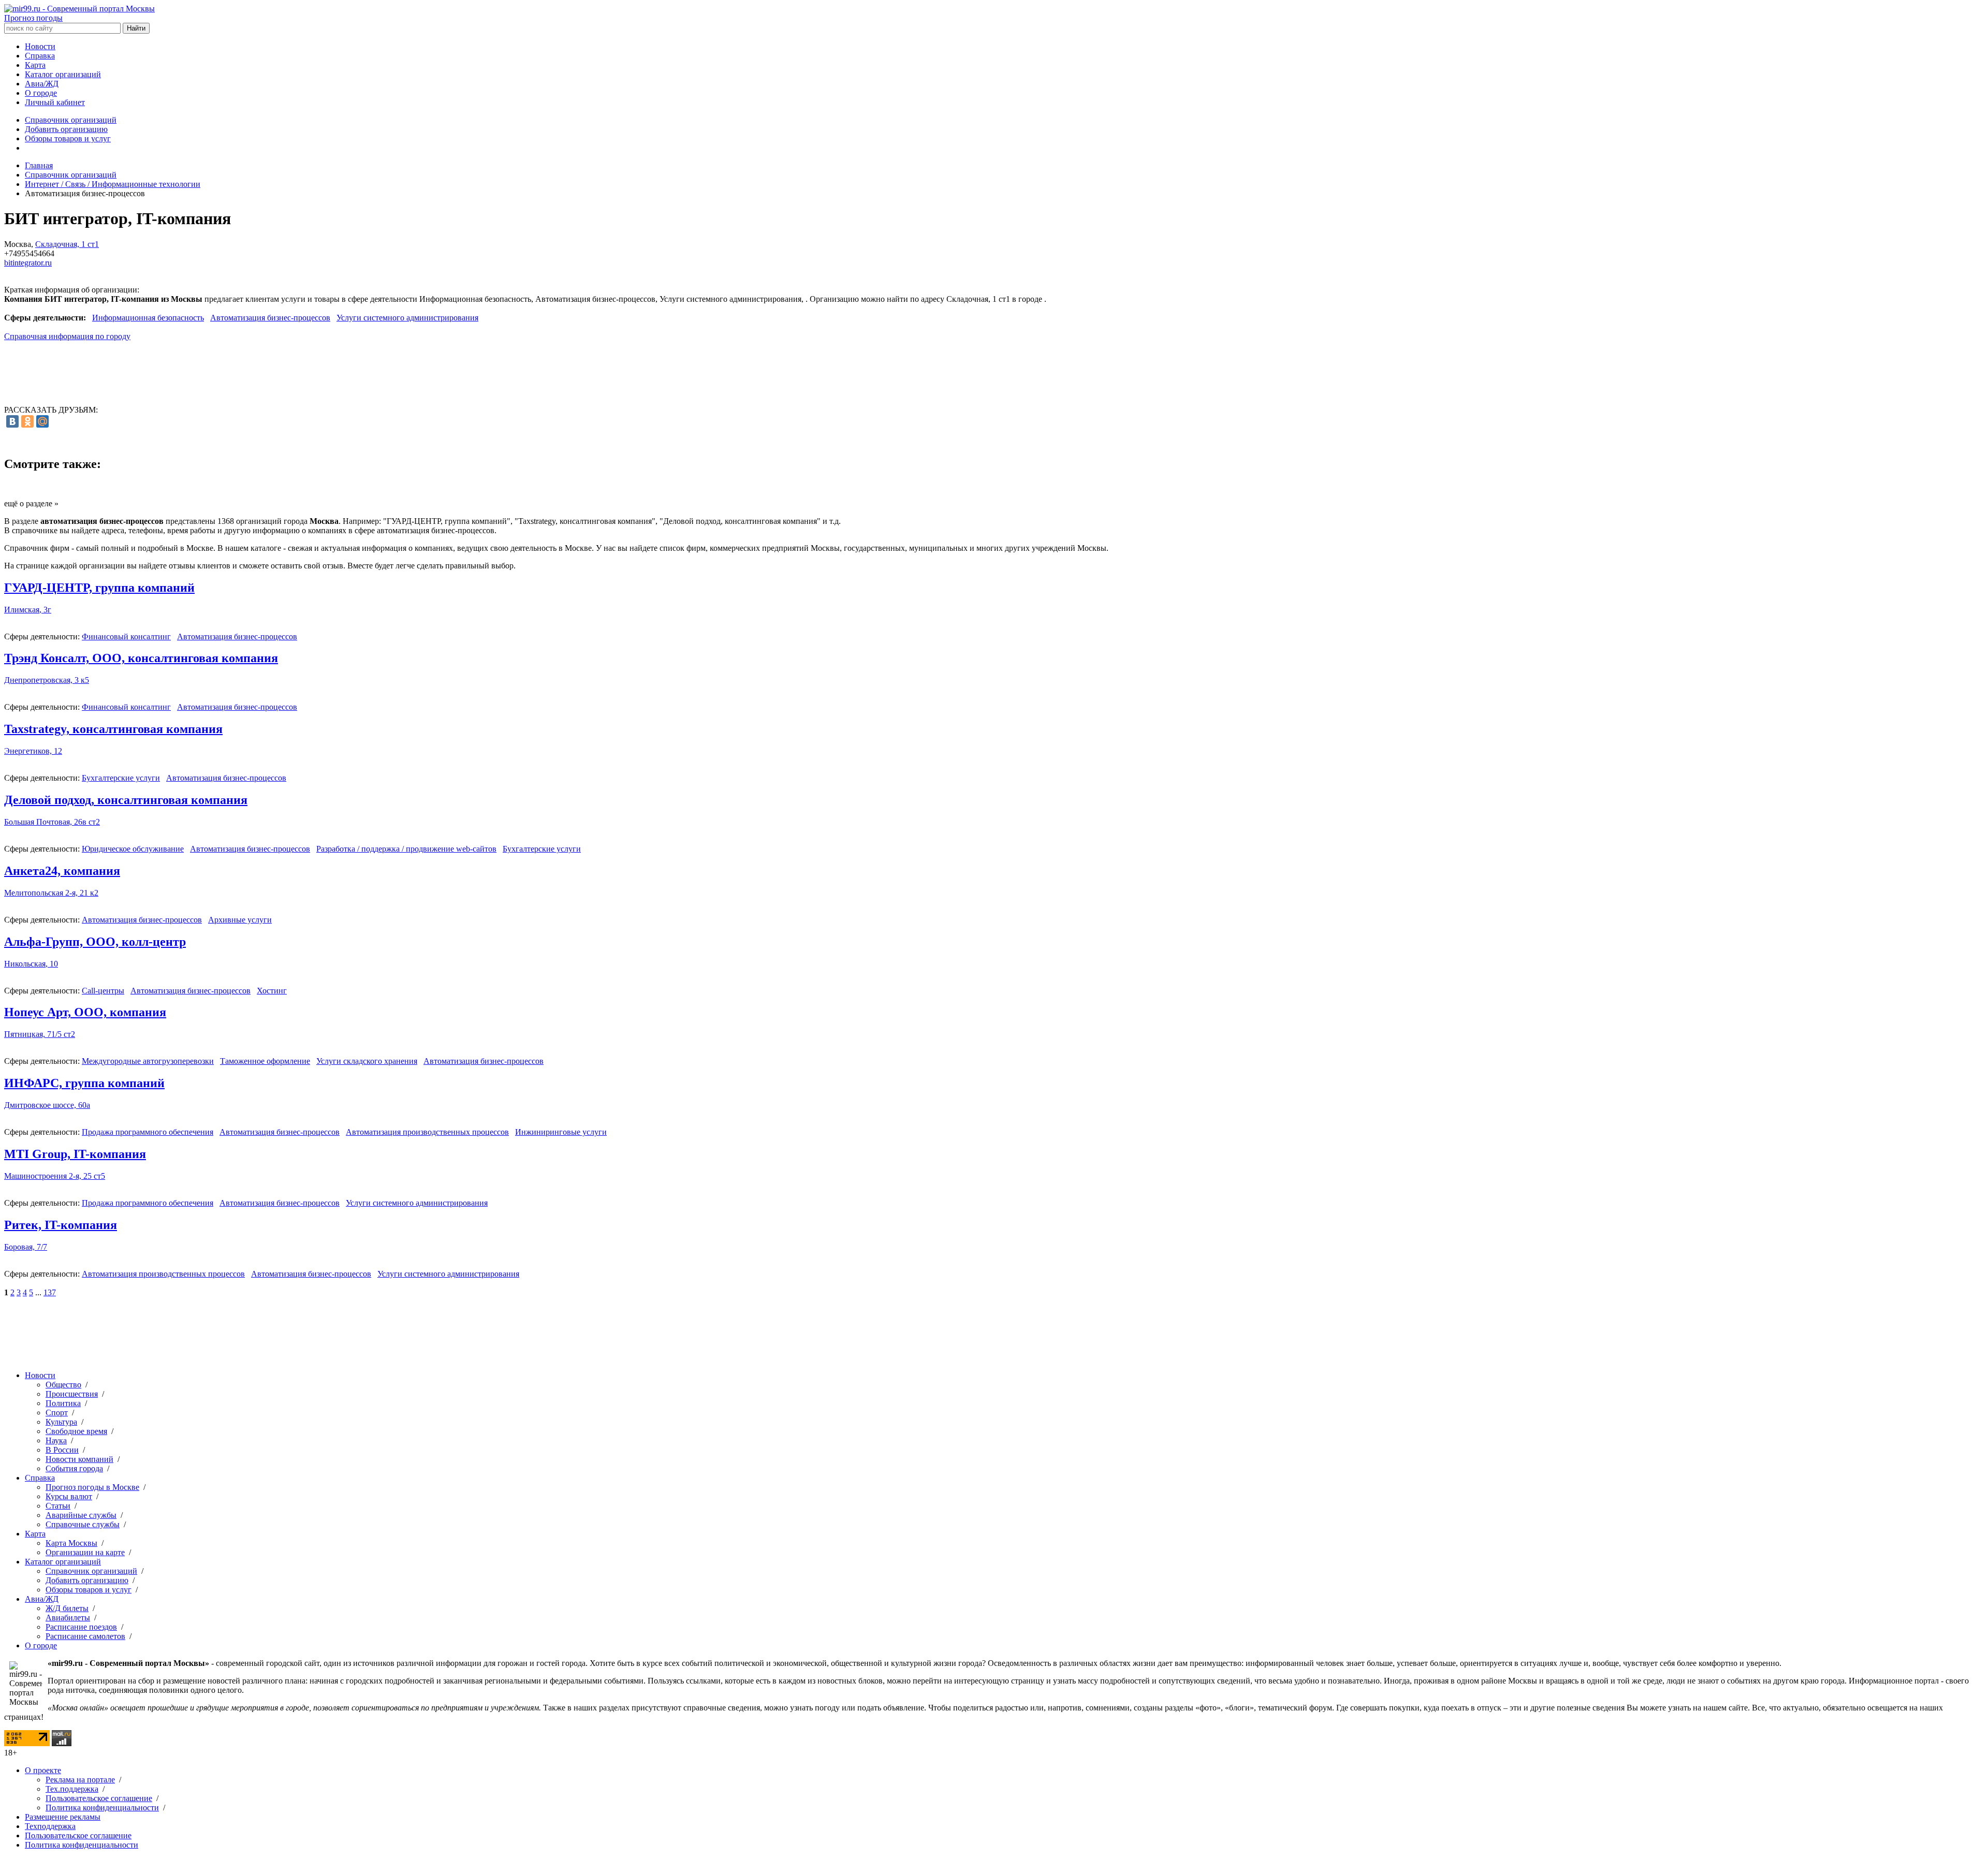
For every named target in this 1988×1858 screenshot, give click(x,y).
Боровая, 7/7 (26, 1247)
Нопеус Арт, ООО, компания (85, 1012)
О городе (41, 93)
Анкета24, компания (62, 871)
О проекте (43, 1770)
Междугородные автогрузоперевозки (148, 1061)
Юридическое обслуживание (133, 849)
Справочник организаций (71, 120)
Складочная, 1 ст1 (67, 244)
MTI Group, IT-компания (75, 1154)
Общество (63, 1385)
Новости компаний (79, 1459)
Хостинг (272, 991)
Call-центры (103, 991)
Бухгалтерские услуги (121, 778)
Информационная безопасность (148, 318)
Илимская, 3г (28, 610)
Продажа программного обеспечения (148, 1132)
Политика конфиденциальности (102, 1808)
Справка (40, 56)
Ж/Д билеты (67, 1608)
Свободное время (76, 1431)
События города (74, 1468)
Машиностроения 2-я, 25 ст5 (55, 1176)
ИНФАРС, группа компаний (84, 1083)
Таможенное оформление (265, 1061)
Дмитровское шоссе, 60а (47, 1105)
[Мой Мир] (42, 421)
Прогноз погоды (33, 18)
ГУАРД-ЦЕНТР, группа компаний (99, 588)
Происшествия (72, 1394)
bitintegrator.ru (28, 263)
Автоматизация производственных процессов (427, 1132)
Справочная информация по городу (67, 336)
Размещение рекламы (63, 1817)
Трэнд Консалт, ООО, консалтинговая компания (141, 658)
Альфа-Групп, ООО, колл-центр (95, 942)
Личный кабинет (55, 102)
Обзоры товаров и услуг (68, 138)
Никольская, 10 (31, 964)
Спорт (57, 1413)
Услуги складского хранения (367, 1061)
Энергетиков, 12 (33, 751)
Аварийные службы (81, 1515)
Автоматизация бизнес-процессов (270, 318)
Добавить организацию (66, 129)
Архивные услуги (240, 920)
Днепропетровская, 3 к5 (47, 680)
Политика (63, 1403)
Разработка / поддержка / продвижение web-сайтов (406, 849)
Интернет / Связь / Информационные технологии (113, 184)
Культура (61, 1422)
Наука (56, 1440)
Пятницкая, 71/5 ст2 (40, 1034)
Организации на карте (85, 1552)
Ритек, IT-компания (61, 1225)
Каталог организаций (63, 74)
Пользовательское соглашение (99, 1798)
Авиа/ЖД (42, 84)
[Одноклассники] (27, 421)
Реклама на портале (80, 1780)
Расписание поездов (81, 1627)
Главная (39, 165)
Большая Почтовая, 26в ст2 (52, 822)
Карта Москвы (71, 1543)
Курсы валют (69, 1496)
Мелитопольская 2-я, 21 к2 (51, 893)
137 (50, 1292)
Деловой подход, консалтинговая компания (126, 800)
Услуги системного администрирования (407, 318)
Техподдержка (50, 1826)
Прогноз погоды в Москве (92, 1487)
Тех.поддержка (72, 1789)
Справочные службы (83, 1524)
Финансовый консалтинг (126, 637)
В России (62, 1450)
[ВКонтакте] (12, 421)
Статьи (58, 1506)
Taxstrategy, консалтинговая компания (113, 729)
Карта (35, 65)
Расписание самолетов (85, 1636)
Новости (40, 46)
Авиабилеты (68, 1618)
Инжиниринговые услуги (561, 1132)
